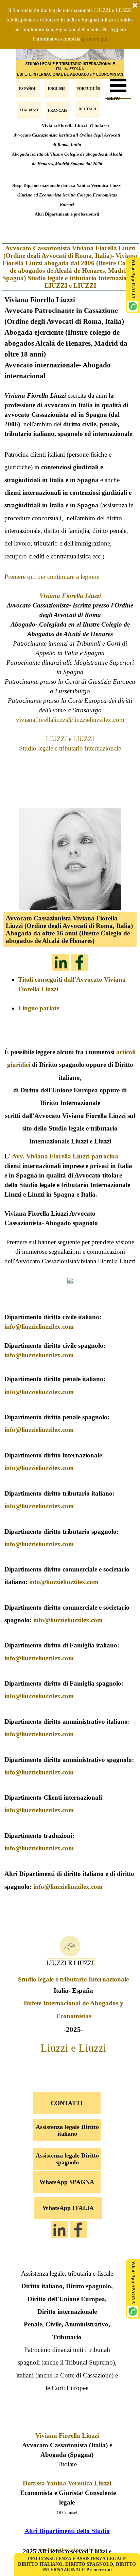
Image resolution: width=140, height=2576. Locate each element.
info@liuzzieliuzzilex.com (39, 1326)
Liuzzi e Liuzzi (73, 2048)
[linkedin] (61, 962)
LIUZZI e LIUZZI (70, 739)
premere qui (95, 39)
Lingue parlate (39, 1008)
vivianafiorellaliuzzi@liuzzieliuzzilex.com (70, 720)
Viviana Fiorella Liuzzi (70, 596)
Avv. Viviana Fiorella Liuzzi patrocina (65, 1156)
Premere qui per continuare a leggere (52, 577)
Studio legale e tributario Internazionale (70, 748)
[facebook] (80, 962)
